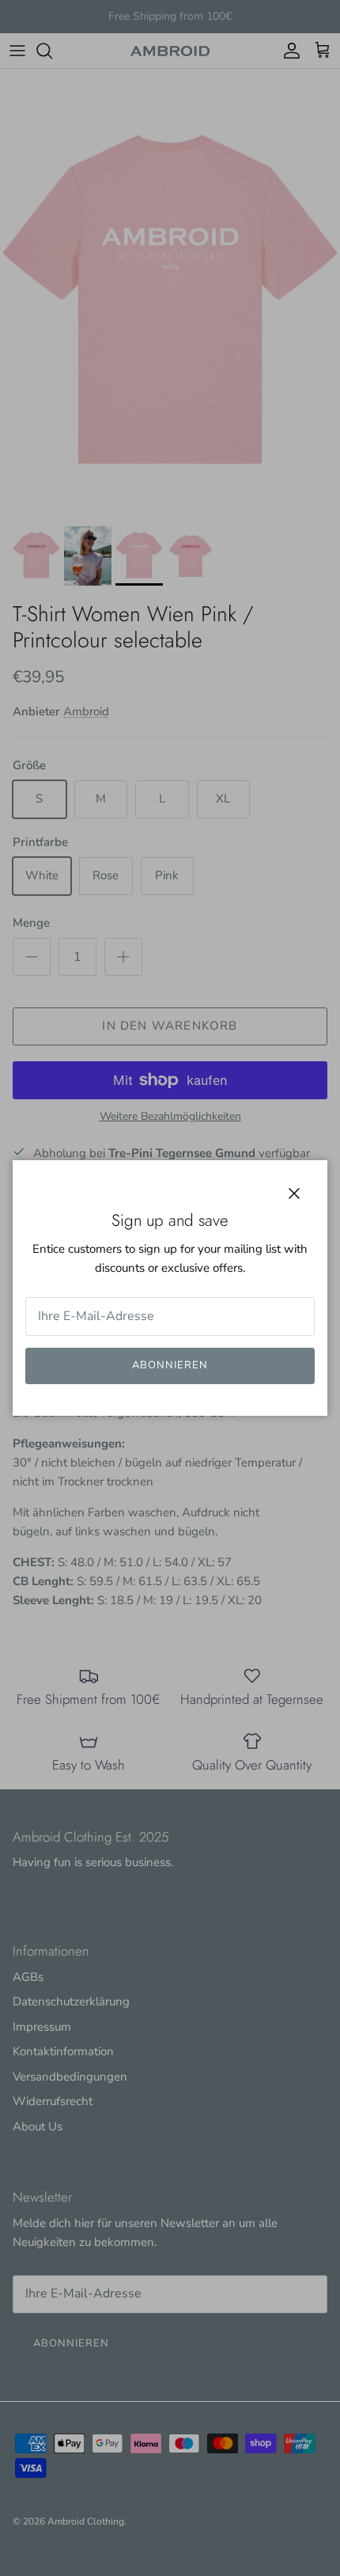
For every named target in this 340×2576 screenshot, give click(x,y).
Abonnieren (170, 1365)
